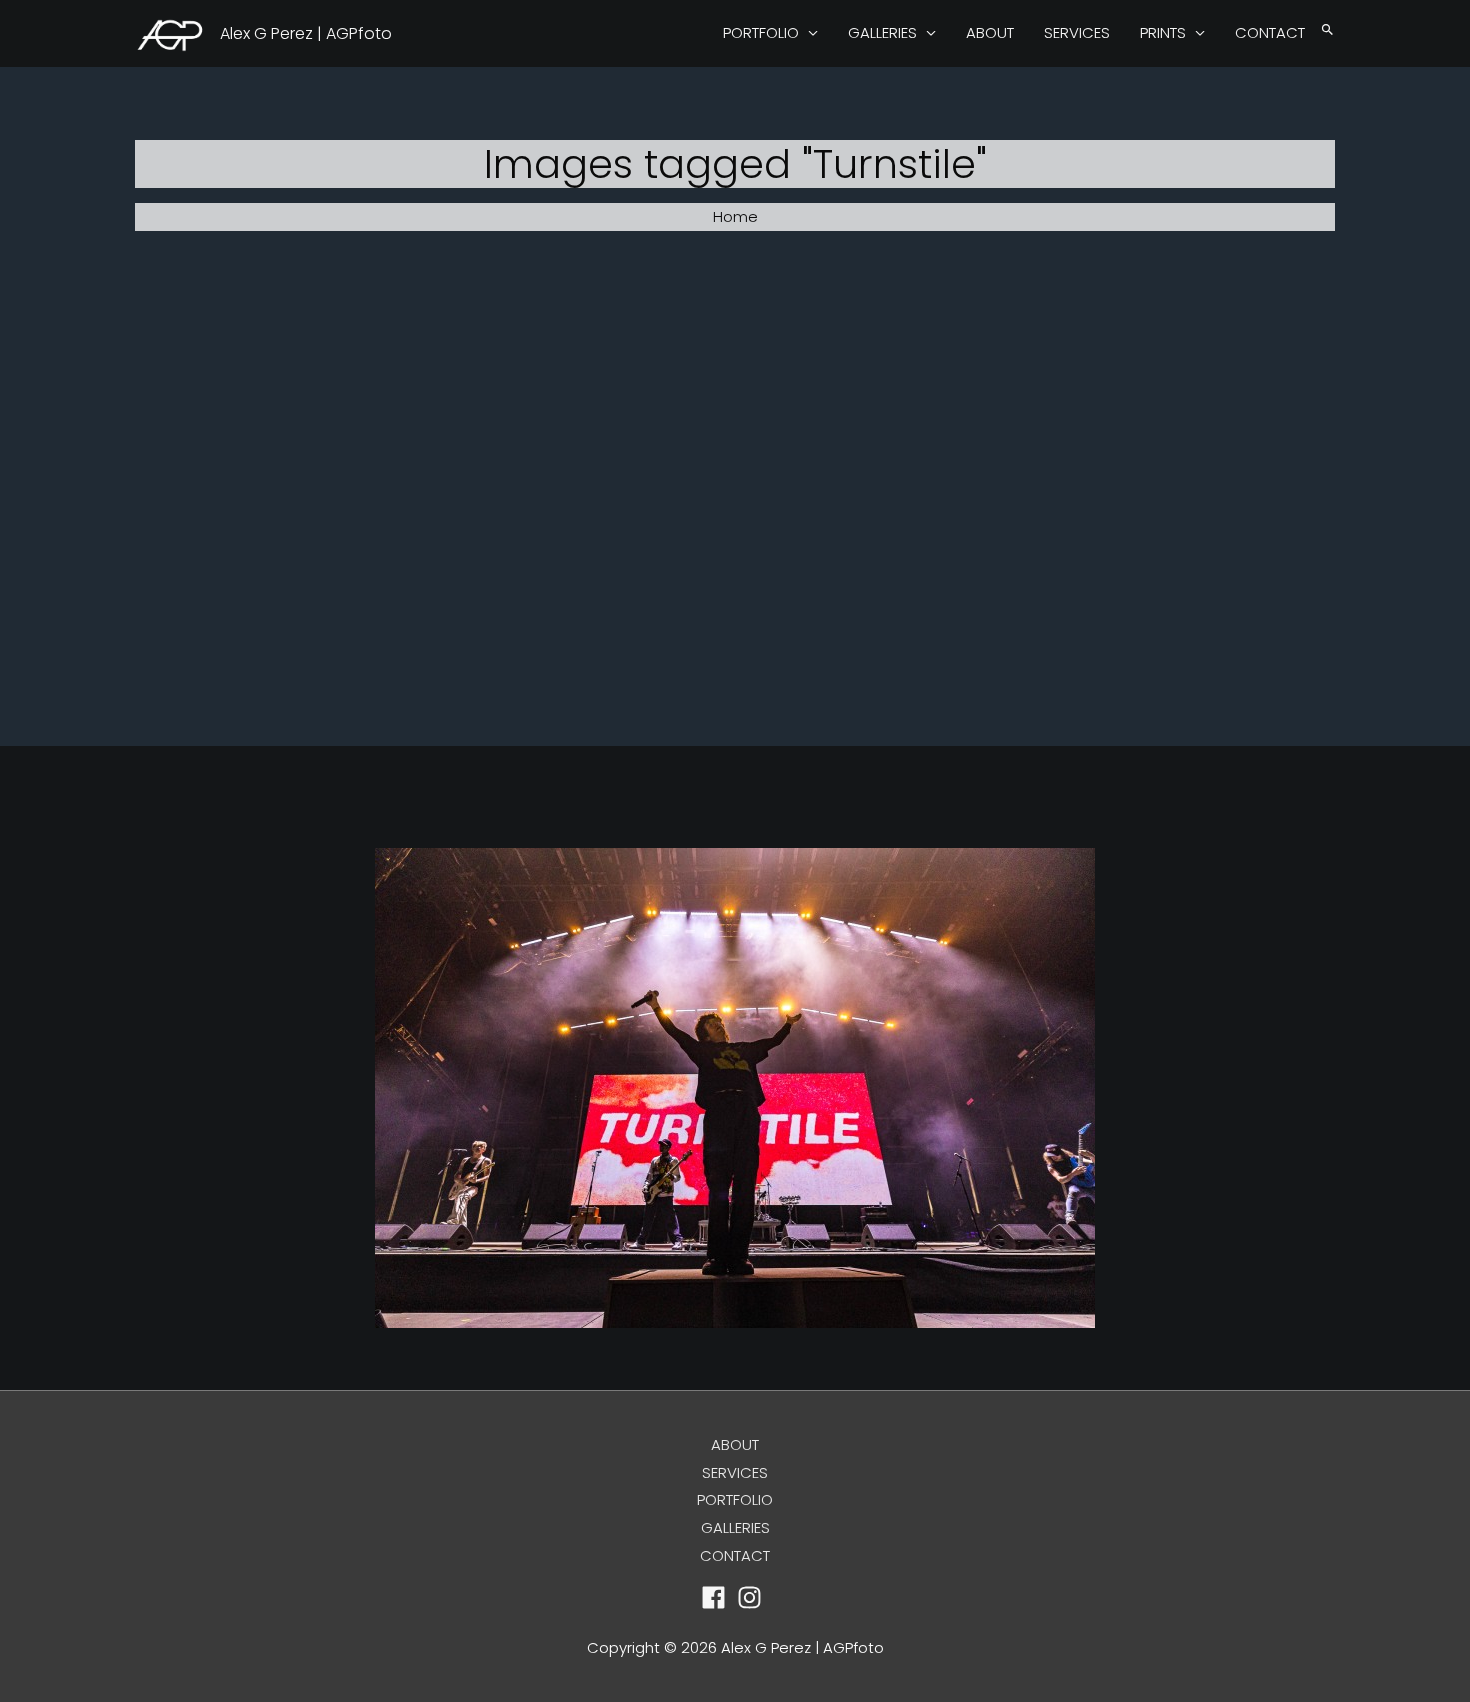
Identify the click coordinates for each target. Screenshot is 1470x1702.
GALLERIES (882, 32)
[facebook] (717, 1597)
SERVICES (1077, 32)
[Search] (1327, 30)
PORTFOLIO (761, 32)
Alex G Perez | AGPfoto (306, 33)
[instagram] (753, 1597)
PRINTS (1163, 32)
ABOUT (990, 32)
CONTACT (1270, 32)
